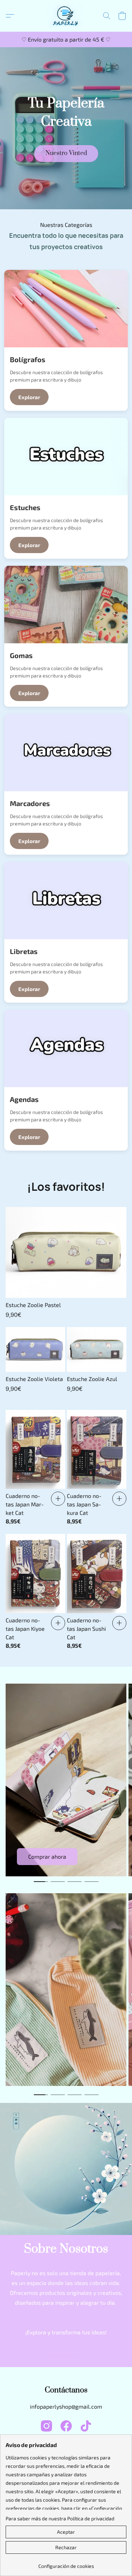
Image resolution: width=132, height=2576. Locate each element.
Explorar (29, 397)
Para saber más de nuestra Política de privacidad (60, 2518)
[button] (66, 16)
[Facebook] (66, 2426)
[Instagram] (46, 2426)
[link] (66, 2357)
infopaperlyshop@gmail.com (66, 2406)
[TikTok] (86, 2426)
